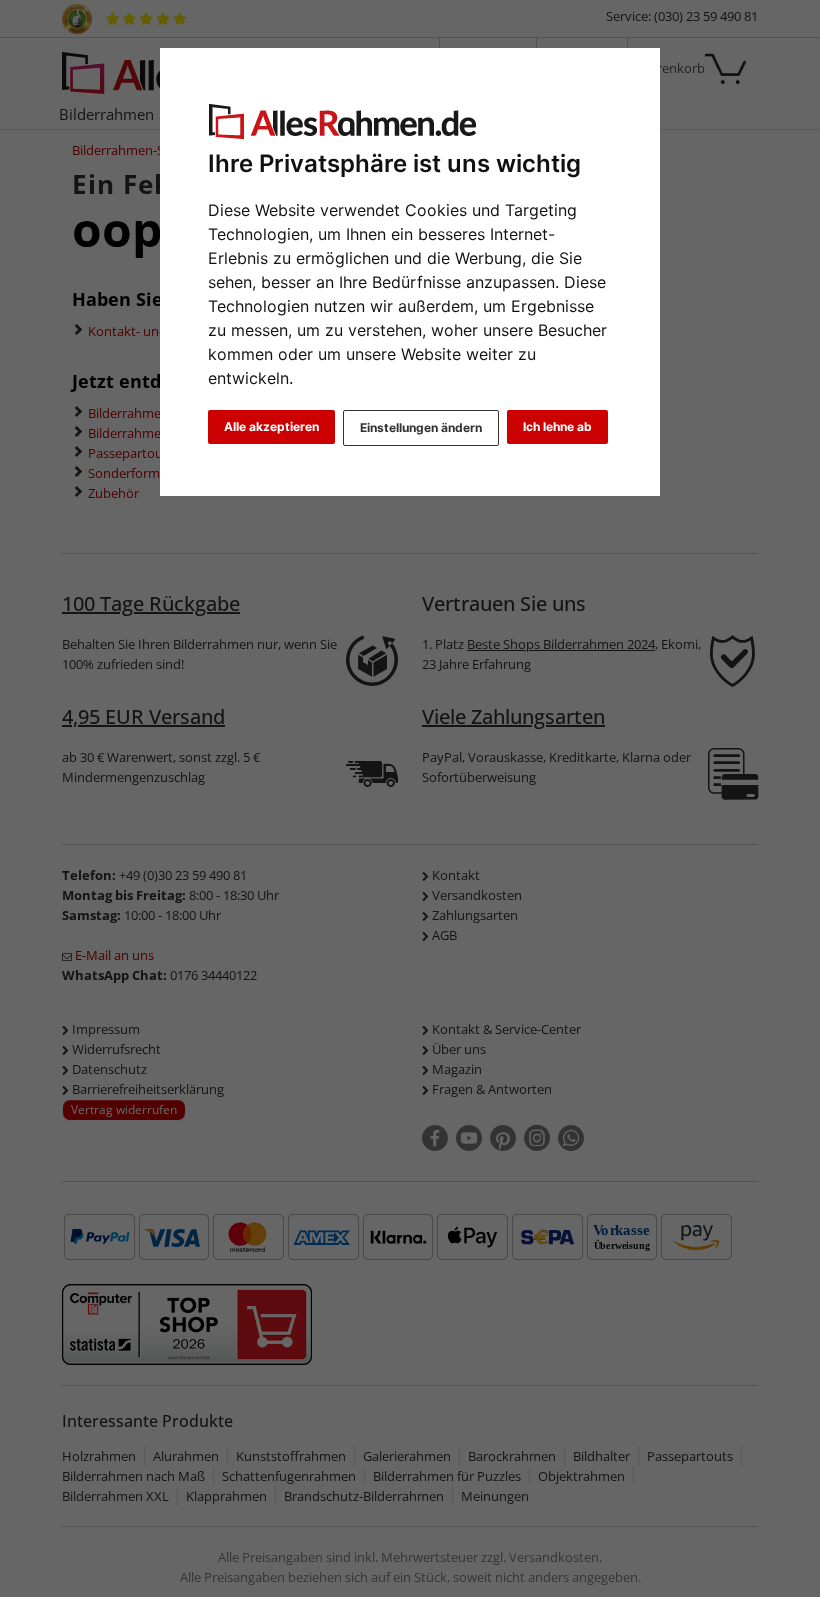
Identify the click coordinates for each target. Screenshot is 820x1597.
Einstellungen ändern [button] (421, 427)
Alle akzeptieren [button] (271, 426)
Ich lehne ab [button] (557, 426)
